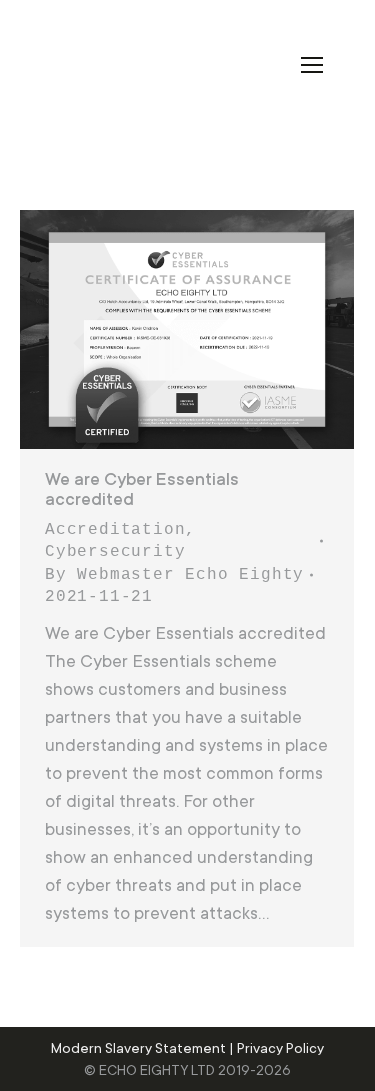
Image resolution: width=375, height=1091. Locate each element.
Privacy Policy (280, 1048)
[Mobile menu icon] (312, 65)
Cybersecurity (115, 552)
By (174, 575)
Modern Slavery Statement (138, 1048)
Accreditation (115, 530)
